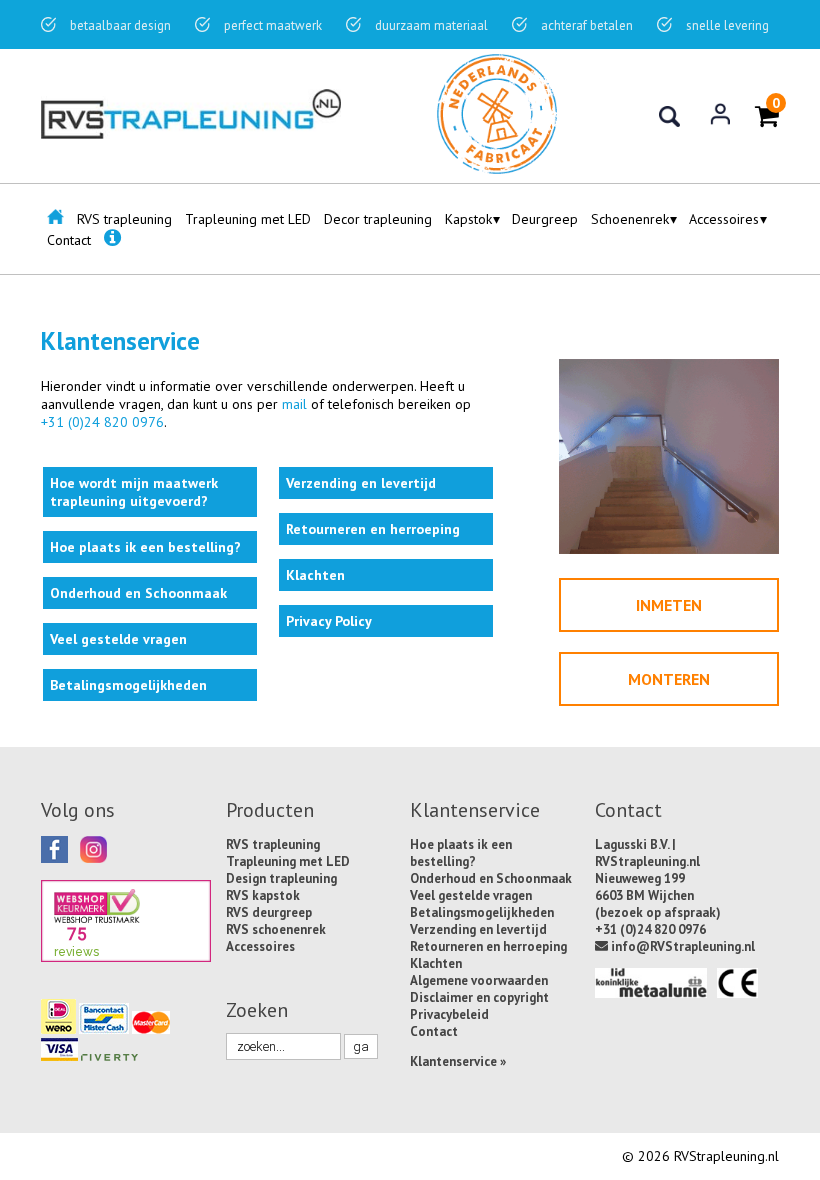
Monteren (669, 679)
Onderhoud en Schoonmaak (138, 593)
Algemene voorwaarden (479, 980)
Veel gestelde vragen (118, 639)
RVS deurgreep (269, 912)
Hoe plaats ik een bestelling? (145, 547)
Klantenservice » (458, 1061)
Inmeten (669, 605)
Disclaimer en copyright (479, 997)
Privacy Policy (329, 621)
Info (113, 245)
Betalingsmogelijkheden (128, 685)
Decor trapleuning (378, 219)
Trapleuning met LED (248, 219)
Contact (69, 240)
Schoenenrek (630, 219)
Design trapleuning (281, 878)
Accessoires (724, 219)
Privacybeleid (449, 1014)
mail (294, 404)
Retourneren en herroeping (373, 529)
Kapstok (468, 219)
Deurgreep (545, 219)
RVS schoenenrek (276, 929)
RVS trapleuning (124, 219)
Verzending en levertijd (361, 483)
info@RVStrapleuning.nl (681, 946)
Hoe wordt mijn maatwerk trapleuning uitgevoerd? (134, 492)
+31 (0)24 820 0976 (102, 422)
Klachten (315, 575)
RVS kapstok (263, 895)
